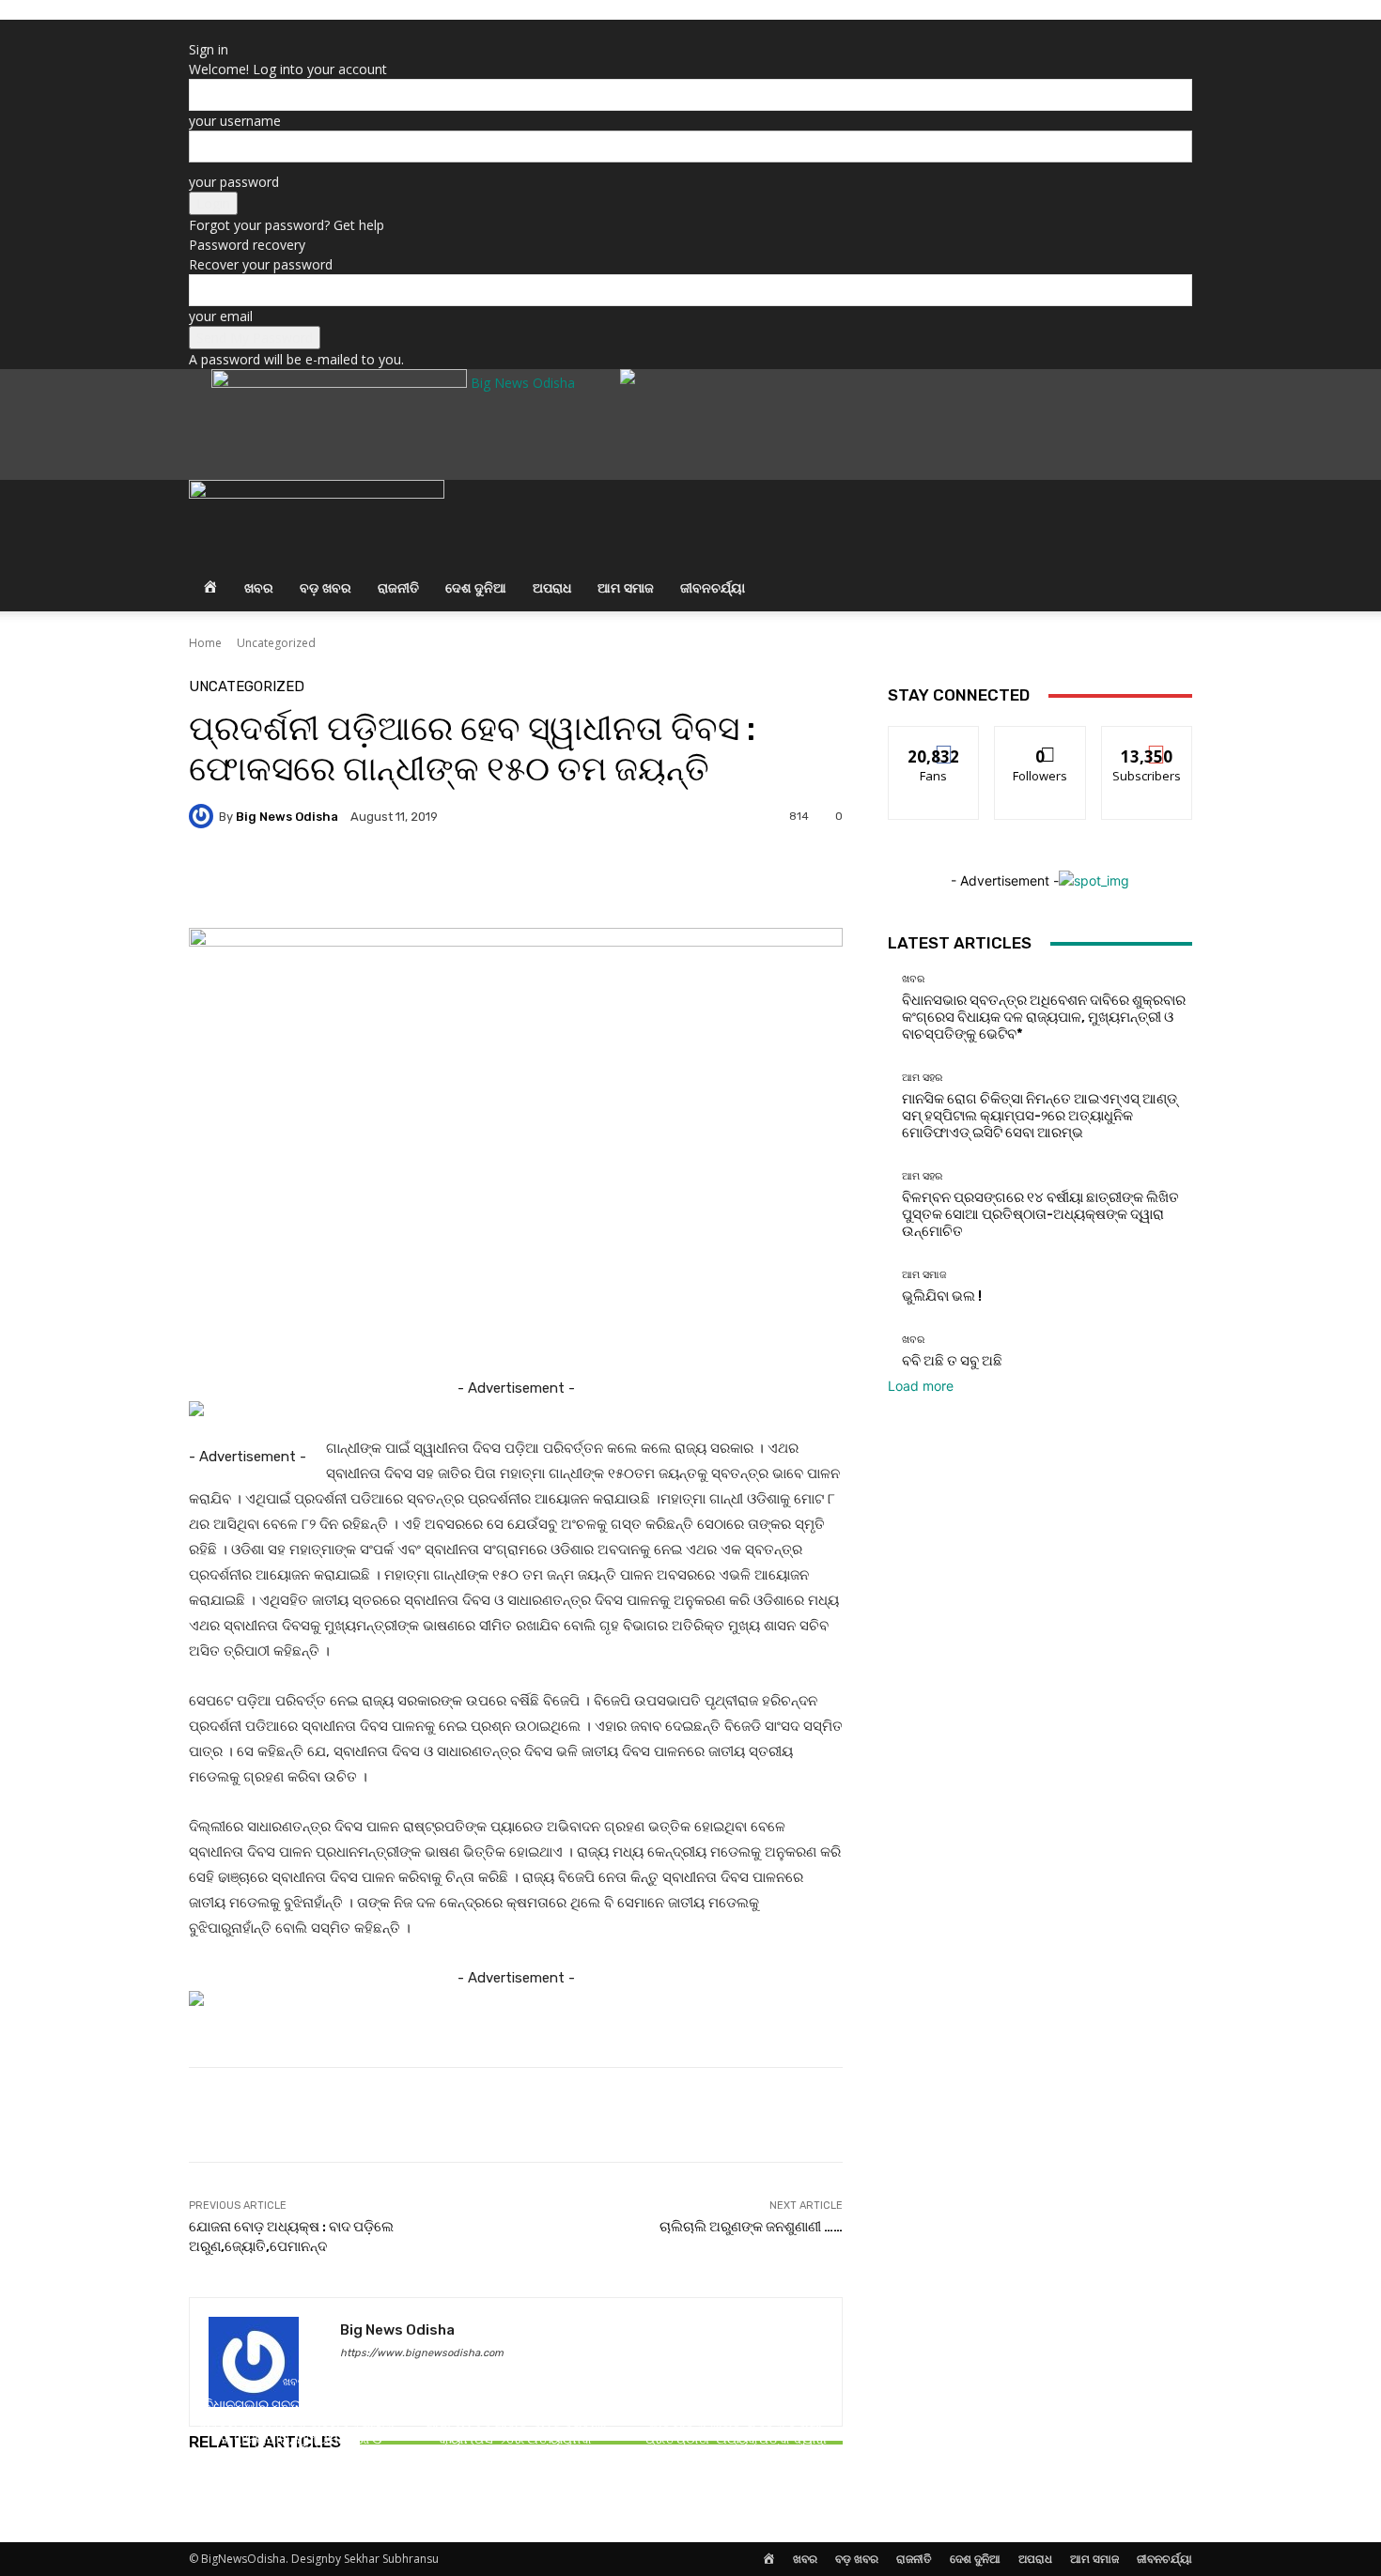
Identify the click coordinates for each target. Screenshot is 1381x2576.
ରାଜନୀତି (398, 587)
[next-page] (204, 2495)
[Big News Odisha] (204, 816)
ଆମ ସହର (513, 2382)
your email (221, 316)
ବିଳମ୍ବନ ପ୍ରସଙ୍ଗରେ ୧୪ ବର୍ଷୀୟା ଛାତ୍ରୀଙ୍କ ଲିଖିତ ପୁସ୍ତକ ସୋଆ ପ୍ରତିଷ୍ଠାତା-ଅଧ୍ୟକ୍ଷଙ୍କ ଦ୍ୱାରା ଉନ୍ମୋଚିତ (736, 2430)
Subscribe (1147, 740)
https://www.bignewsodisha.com (422, 2353)
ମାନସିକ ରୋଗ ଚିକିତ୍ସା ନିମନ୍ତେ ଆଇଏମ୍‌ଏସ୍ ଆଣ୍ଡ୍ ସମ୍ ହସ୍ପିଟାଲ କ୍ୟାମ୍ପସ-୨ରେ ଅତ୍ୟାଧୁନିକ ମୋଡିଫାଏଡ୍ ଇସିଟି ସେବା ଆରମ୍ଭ (515, 2430)
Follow (1040, 740)
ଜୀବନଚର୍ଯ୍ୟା (713, 587)
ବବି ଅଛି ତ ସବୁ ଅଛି (952, 1361)
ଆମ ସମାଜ (626, 587)
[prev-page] (194, 2495)
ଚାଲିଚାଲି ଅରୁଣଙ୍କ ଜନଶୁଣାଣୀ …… (751, 2227)
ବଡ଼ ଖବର (326, 587)
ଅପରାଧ (552, 587)
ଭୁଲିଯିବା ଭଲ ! (942, 1296)
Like (934, 740)
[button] (1170, 505)
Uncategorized (276, 643)
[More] (695, 881)
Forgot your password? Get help (287, 225)
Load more (921, 1386)
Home (205, 643)
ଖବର (259, 587)
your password (234, 182)
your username (235, 121)
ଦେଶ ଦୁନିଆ (476, 587)
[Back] (194, 30)
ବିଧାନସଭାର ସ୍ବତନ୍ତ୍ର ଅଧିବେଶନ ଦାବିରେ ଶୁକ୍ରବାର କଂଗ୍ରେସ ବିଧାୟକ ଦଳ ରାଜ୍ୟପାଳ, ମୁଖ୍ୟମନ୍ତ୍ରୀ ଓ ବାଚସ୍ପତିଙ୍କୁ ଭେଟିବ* (296, 2430)
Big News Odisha (287, 817)
